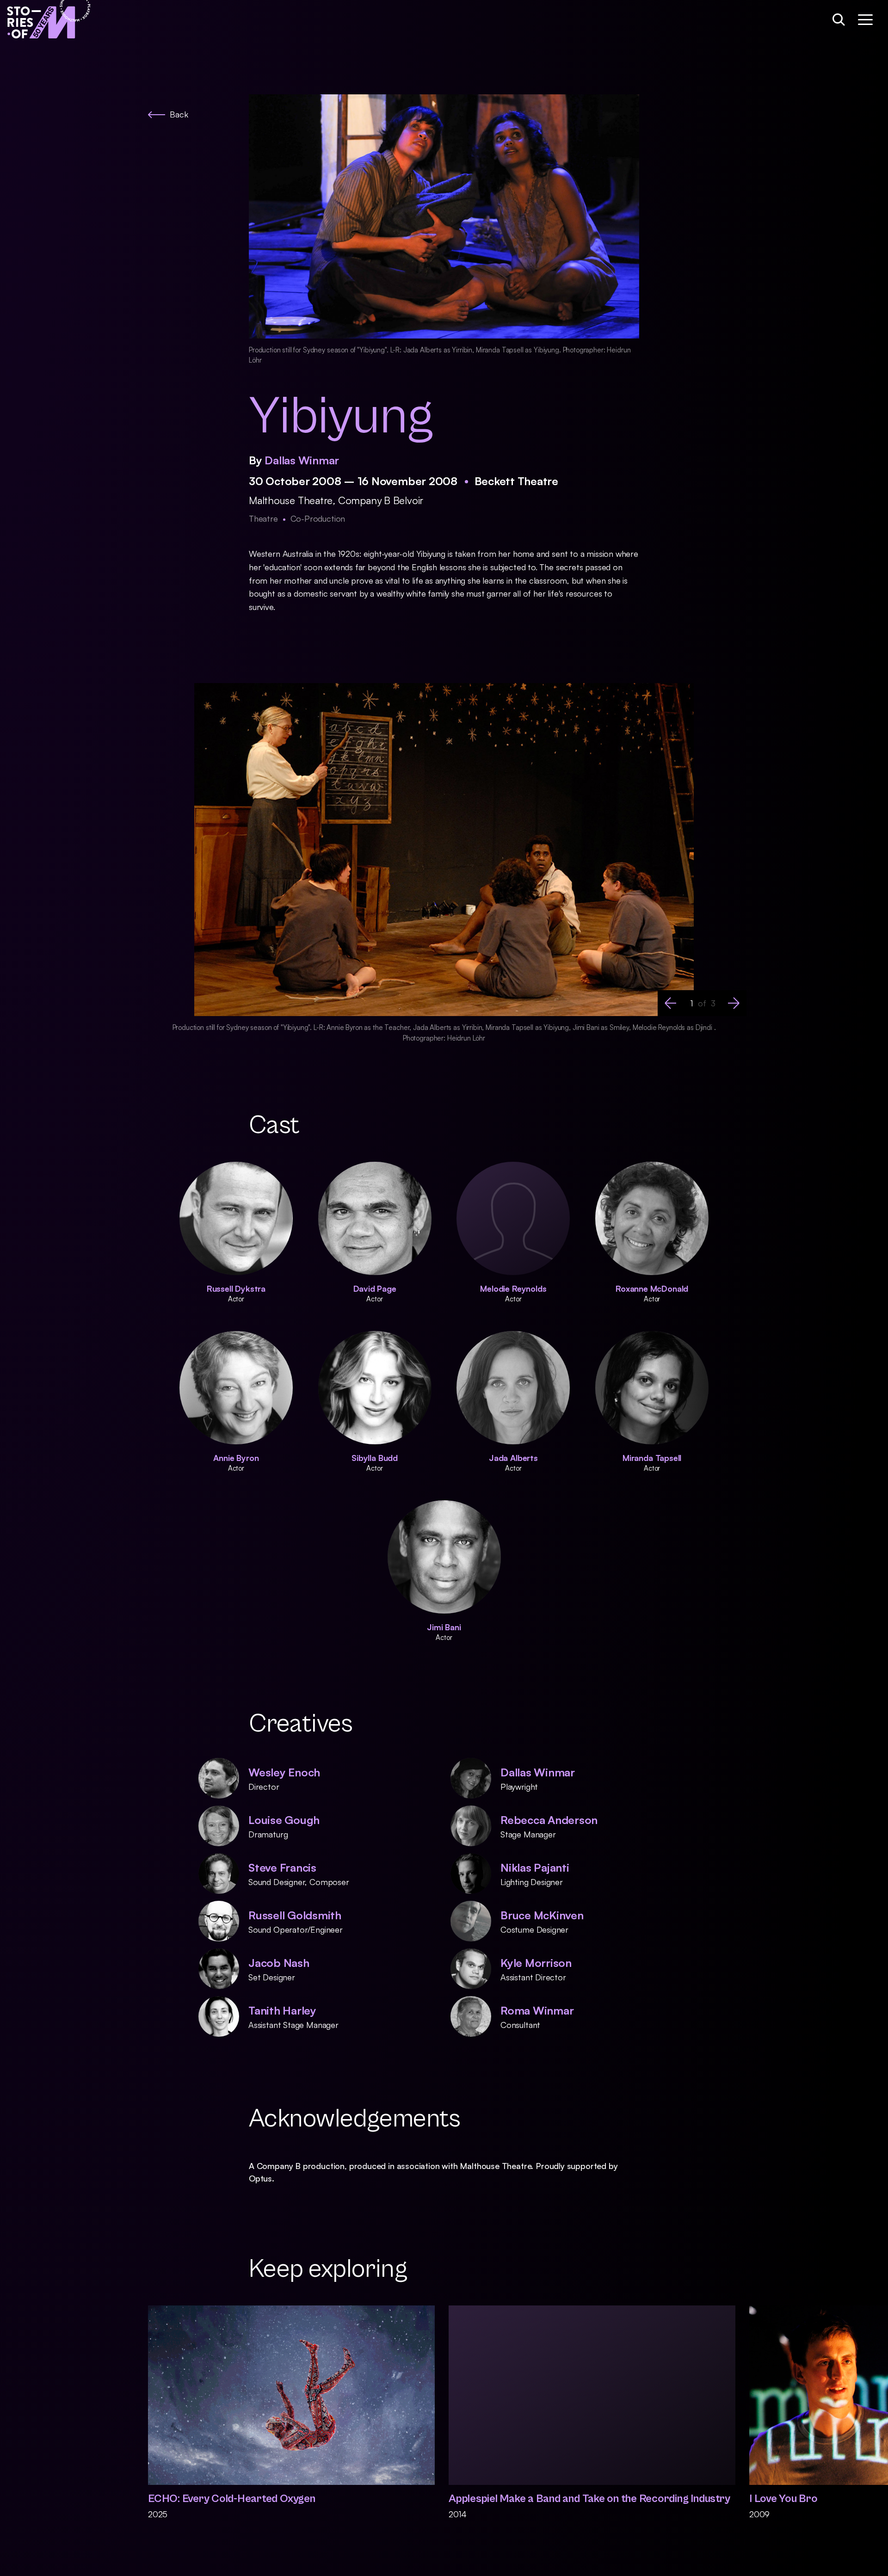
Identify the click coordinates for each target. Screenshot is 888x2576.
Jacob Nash (279, 1963)
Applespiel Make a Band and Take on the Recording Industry (589, 2499)
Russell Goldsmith (295, 1915)
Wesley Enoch (284, 1772)
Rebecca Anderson (549, 1820)
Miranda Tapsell (652, 1458)
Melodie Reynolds (513, 1288)
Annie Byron (236, 1458)
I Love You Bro (783, 2499)
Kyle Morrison (536, 1963)
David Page (375, 1288)
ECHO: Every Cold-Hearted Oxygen (232, 2499)
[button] (671, 1003)
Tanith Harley (282, 2010)
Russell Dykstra (236, 1288)
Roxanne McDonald (652, 1288)
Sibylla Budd (375, 1458)
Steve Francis (282, 1867)
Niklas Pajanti (535, 1867)
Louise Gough (284, 1820)
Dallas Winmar (302, 460)
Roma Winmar (537, 2010)
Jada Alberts (513, 1458)
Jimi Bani (444, 1627)
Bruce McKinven (542, 1915)
